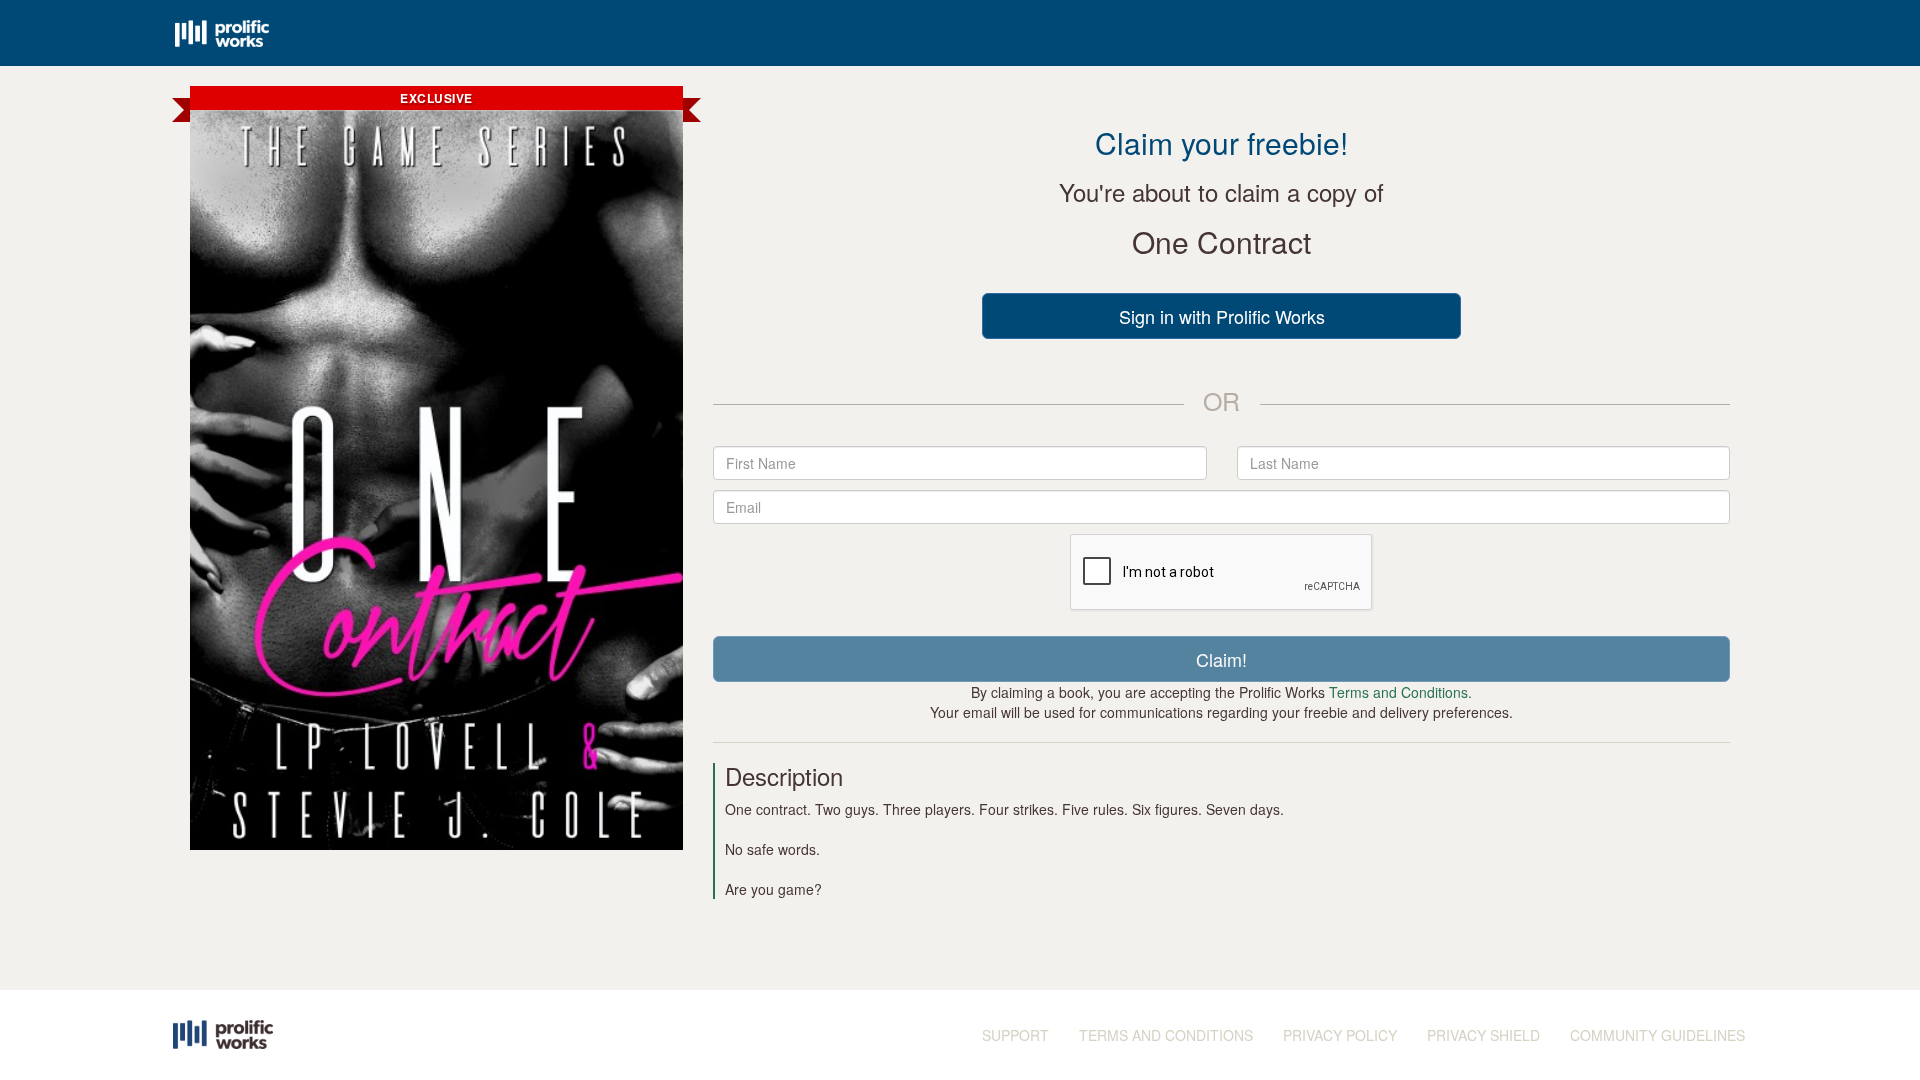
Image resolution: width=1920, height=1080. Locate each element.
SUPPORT (1015, 1035)
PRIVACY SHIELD (1483, 1035)
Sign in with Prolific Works (1222, 316)
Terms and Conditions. (1400, 692)
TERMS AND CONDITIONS (1166, 1035)
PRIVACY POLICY (1340, 1035)
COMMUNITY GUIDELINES (1657, 1035)
